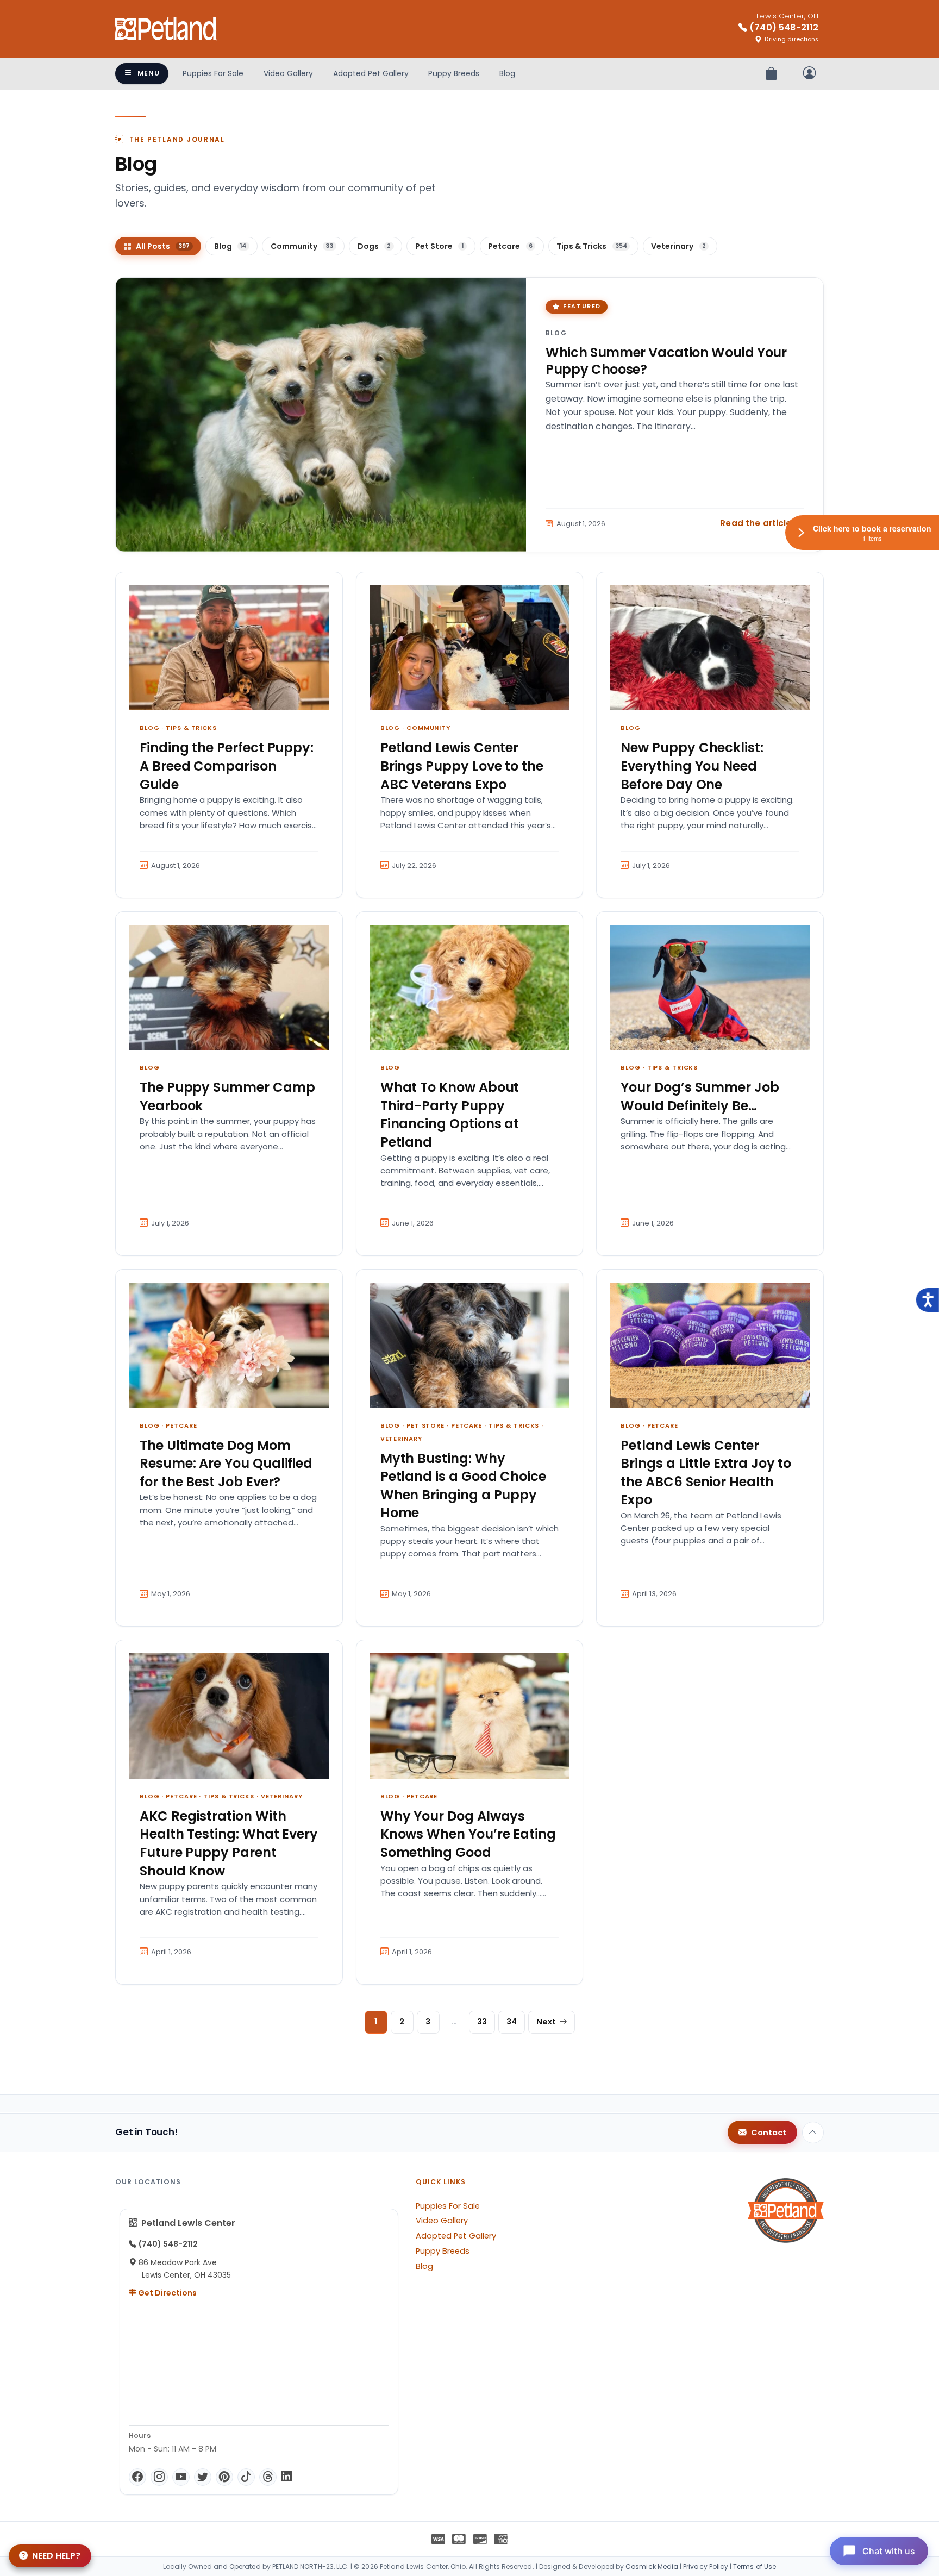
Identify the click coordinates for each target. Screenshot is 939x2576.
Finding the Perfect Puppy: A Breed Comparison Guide (227, 766)
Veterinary (401, 1439)
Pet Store (425, 1425)
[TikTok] (246, 2477)
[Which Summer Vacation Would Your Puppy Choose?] (321, 415)
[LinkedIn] (286, 2477)
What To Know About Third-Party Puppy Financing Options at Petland (450, 1115)
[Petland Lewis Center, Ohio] (166, 29)
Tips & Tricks (191, 728)
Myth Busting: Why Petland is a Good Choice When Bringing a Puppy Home (463, 1486)
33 (482, 2022)
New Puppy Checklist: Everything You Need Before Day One (692, 766)
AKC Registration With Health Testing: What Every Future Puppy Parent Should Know (229, 1843)
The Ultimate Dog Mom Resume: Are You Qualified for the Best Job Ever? (226, 1464)
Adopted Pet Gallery (371, 73)
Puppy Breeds (454, 73)
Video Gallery (288, 73)
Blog (507, 73)
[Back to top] (813, 2133)
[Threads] (268, 2477)
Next (546, 2022)
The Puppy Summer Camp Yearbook (227, 1096)
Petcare (181, 1425)
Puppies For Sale (213, 73)
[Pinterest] (224, 2477)
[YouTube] (181, 2477)
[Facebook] (137, 2477)
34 (512, 2022)
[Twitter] (203, 2477)
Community (428, 728)
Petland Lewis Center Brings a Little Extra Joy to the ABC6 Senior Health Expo (706, 1473)
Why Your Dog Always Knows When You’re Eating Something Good (468, 1834)
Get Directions (167, 2293)
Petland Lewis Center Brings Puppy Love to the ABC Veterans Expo (462, 766)
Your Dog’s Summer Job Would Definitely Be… (700, 1096)
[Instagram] (159, 2477)
